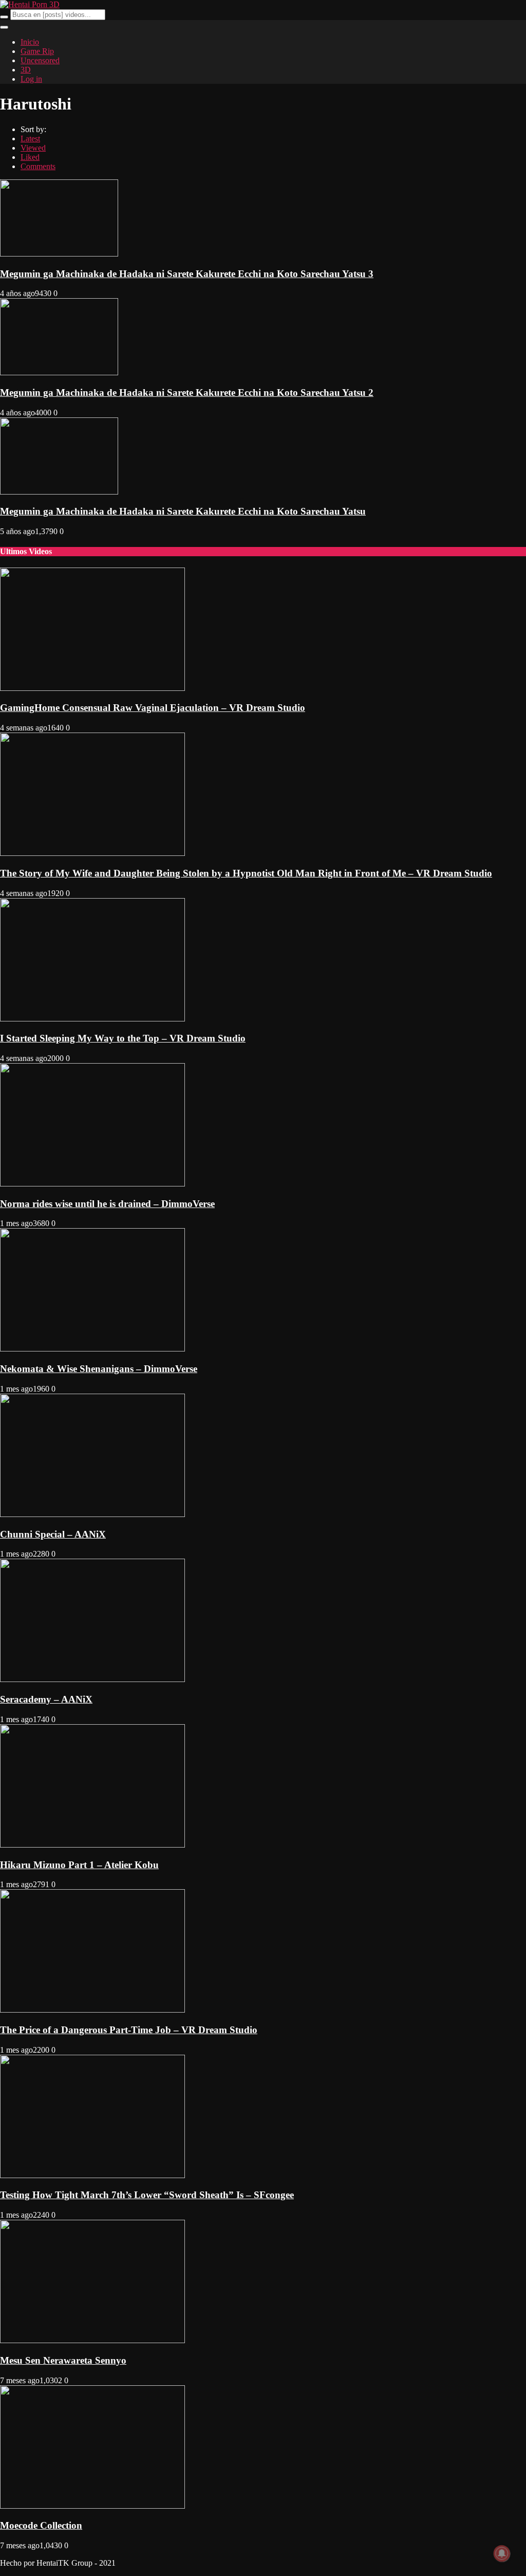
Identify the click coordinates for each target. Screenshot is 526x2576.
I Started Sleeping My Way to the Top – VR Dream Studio (123, 1038)
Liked (30, 157)
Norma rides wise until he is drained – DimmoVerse (107, 1204)
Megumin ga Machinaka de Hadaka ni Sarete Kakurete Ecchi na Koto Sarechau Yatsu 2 (187, 392)
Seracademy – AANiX (46, 1699)
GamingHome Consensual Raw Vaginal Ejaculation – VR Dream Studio (153, 708)
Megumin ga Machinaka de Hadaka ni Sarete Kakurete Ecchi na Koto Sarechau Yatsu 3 (187, 274)
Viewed (33, 148)
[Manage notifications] (502, 2553)
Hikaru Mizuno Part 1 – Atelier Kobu (79, 1865)
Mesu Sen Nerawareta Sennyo (63, 2360)
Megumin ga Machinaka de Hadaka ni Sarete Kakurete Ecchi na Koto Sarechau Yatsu (183, 511)
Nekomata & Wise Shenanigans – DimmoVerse (99, 1369)
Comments (38, 166)
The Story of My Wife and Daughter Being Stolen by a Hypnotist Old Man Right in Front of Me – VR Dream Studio (246, 873)
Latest (30, 139)
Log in (31, 79)
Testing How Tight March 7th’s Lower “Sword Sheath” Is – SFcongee (147, 2195)
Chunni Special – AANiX (53, 1534)
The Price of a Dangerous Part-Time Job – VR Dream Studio (129, 2030)
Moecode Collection (41, 2525)
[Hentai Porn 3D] (30, 4)
